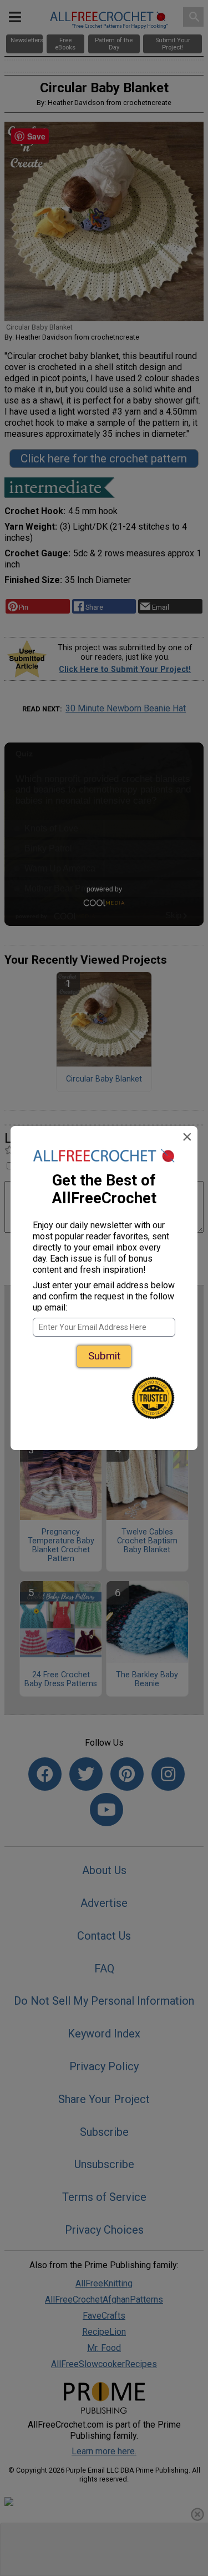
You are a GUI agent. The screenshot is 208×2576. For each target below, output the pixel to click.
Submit (104, 1356)
